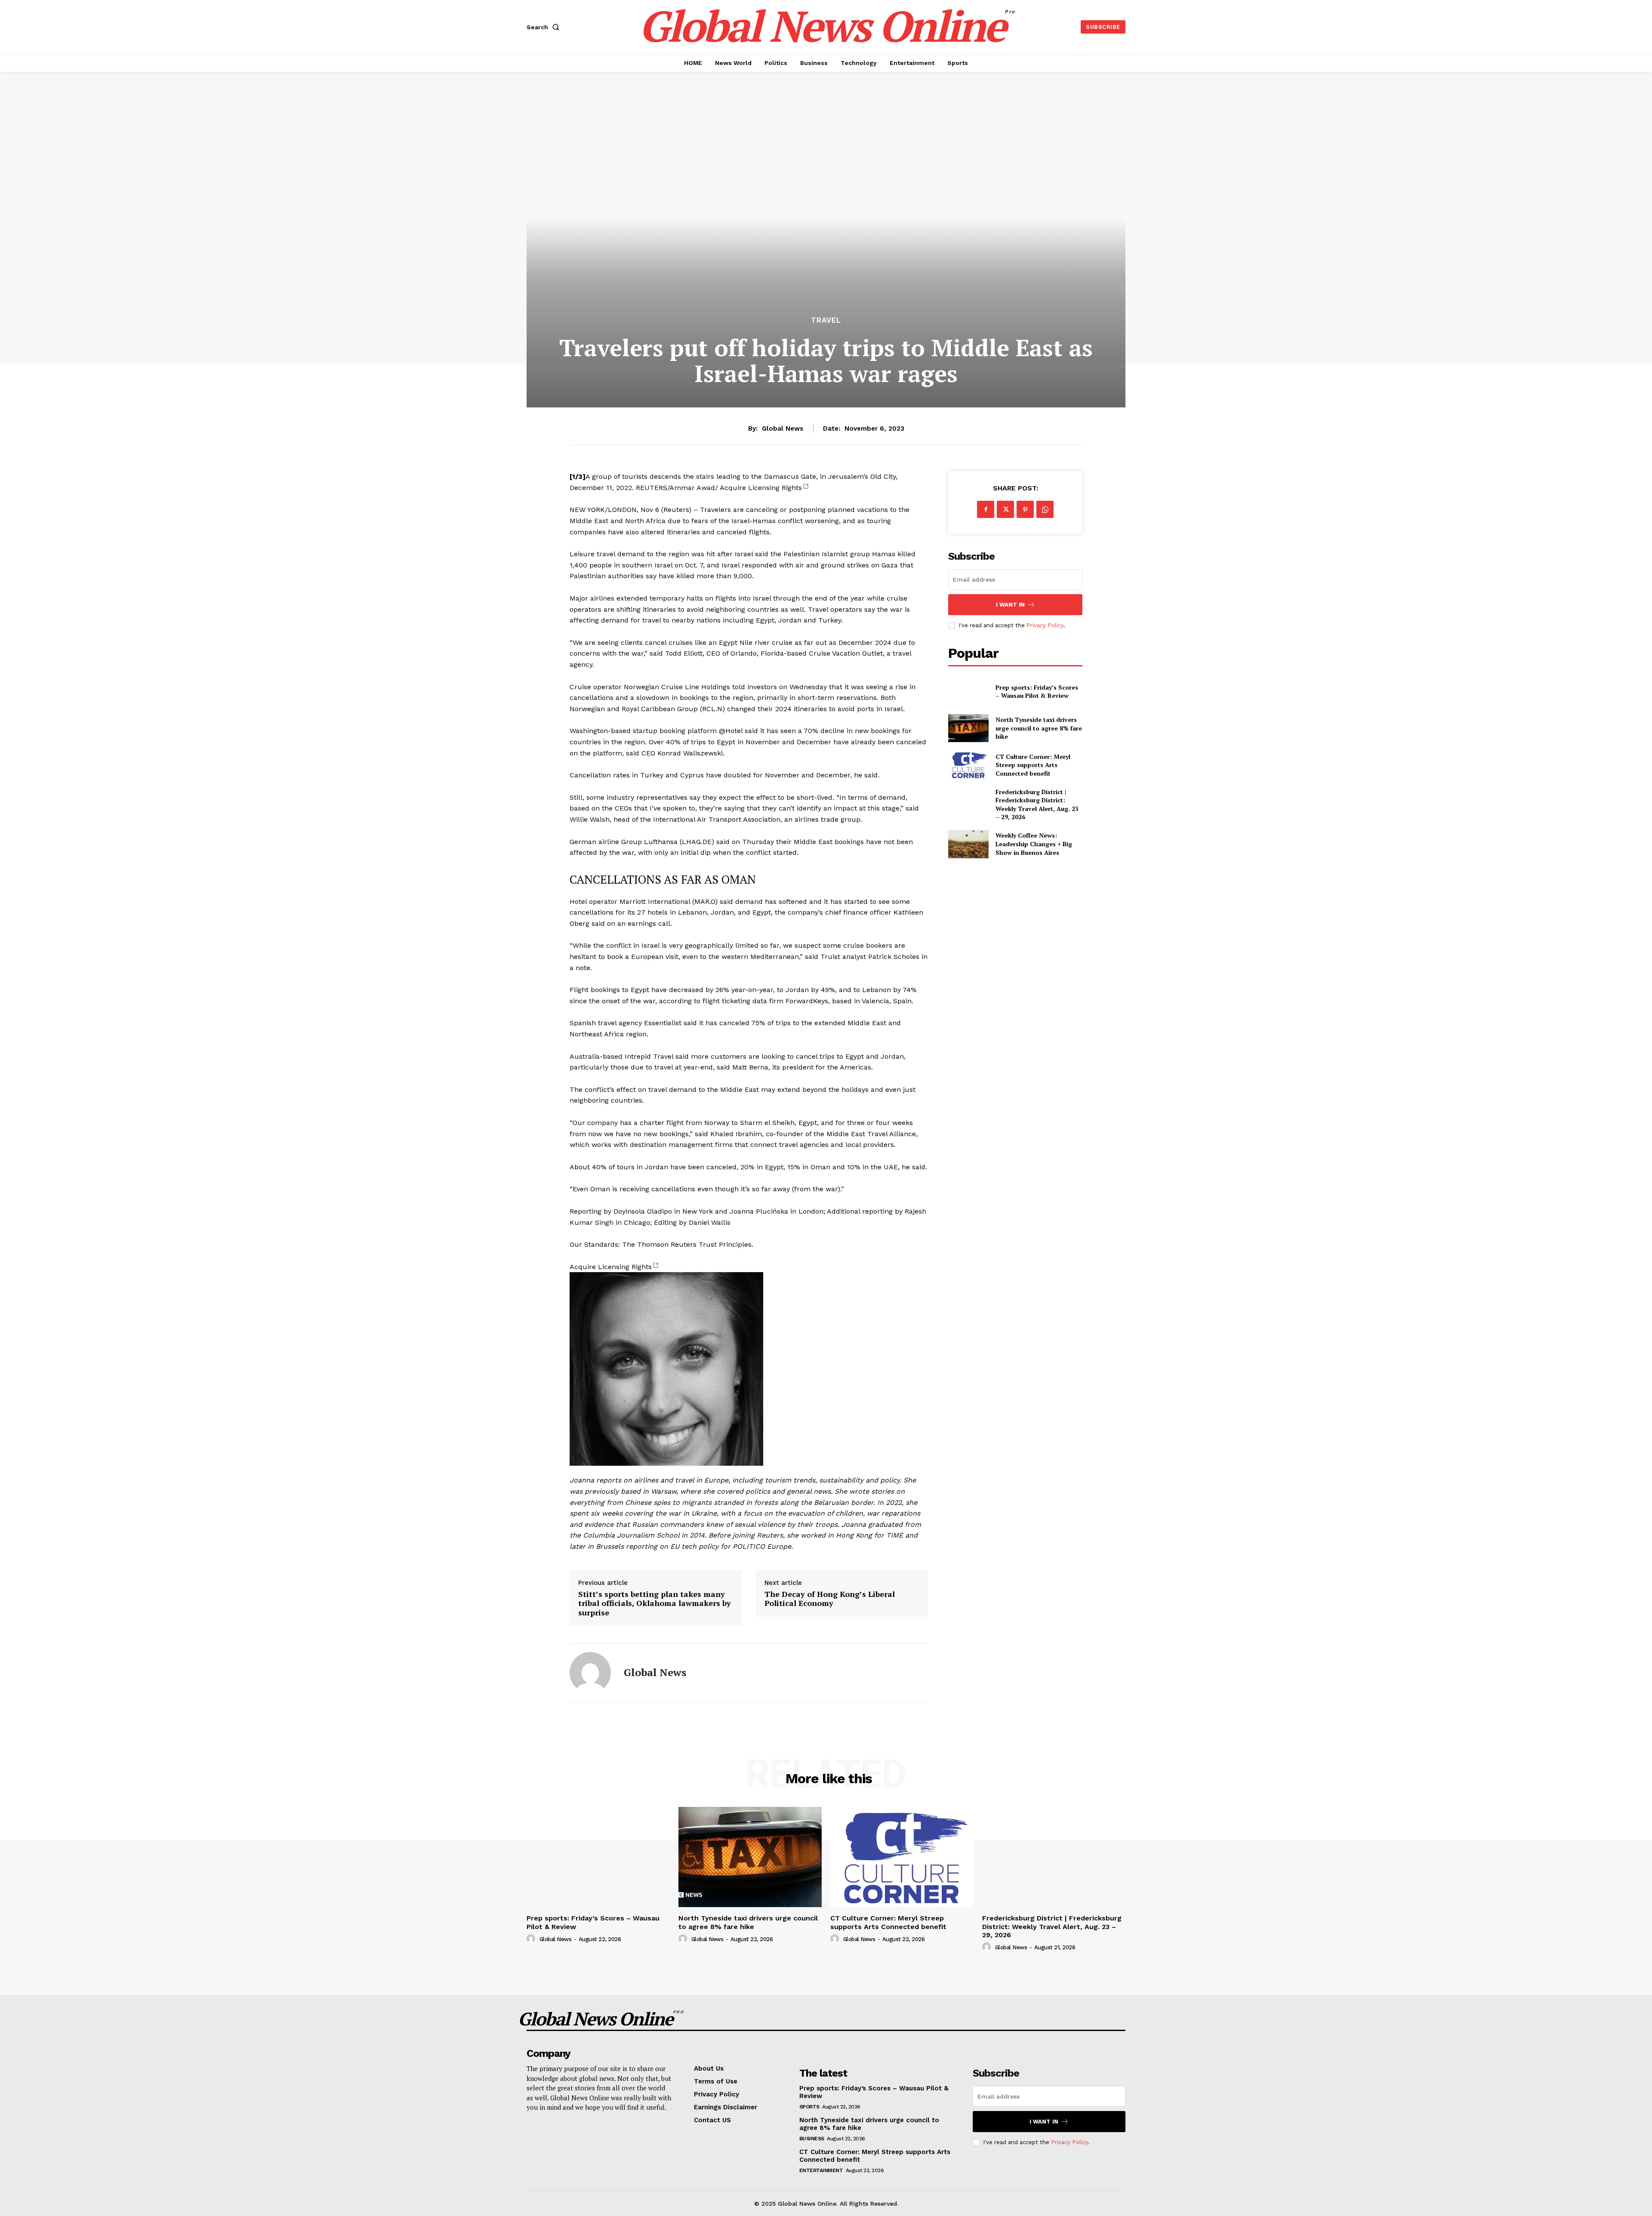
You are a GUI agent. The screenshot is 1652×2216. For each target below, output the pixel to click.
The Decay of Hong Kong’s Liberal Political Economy (830, 1599)
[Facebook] (986, 509)
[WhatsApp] (1045, 509)
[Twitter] (1005, 509)
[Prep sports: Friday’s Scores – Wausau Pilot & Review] (968, 691)
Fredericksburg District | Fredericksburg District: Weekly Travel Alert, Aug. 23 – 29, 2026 (1037, 804)
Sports (809, 2107)
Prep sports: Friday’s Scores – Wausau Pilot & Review (1037, 692)
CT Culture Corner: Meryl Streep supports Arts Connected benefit (1033, 765)
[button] (545, 27)
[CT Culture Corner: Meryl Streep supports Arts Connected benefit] (968, 765)
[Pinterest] (1025, 509)
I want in (1010, 605)
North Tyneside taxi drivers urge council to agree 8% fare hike (1039, 728)
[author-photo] (532, 1939)
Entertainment (821, 2170)
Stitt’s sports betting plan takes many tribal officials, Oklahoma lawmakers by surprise (655, 1604)
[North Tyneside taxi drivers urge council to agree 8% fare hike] (968, 728)
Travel (826, 320)
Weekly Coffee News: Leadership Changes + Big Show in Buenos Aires (1034, 844)
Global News (783, 428)
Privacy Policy (1045, 625)
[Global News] (590, 1673)
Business (812, 2139)
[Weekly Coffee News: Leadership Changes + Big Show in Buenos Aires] (968, 844)
